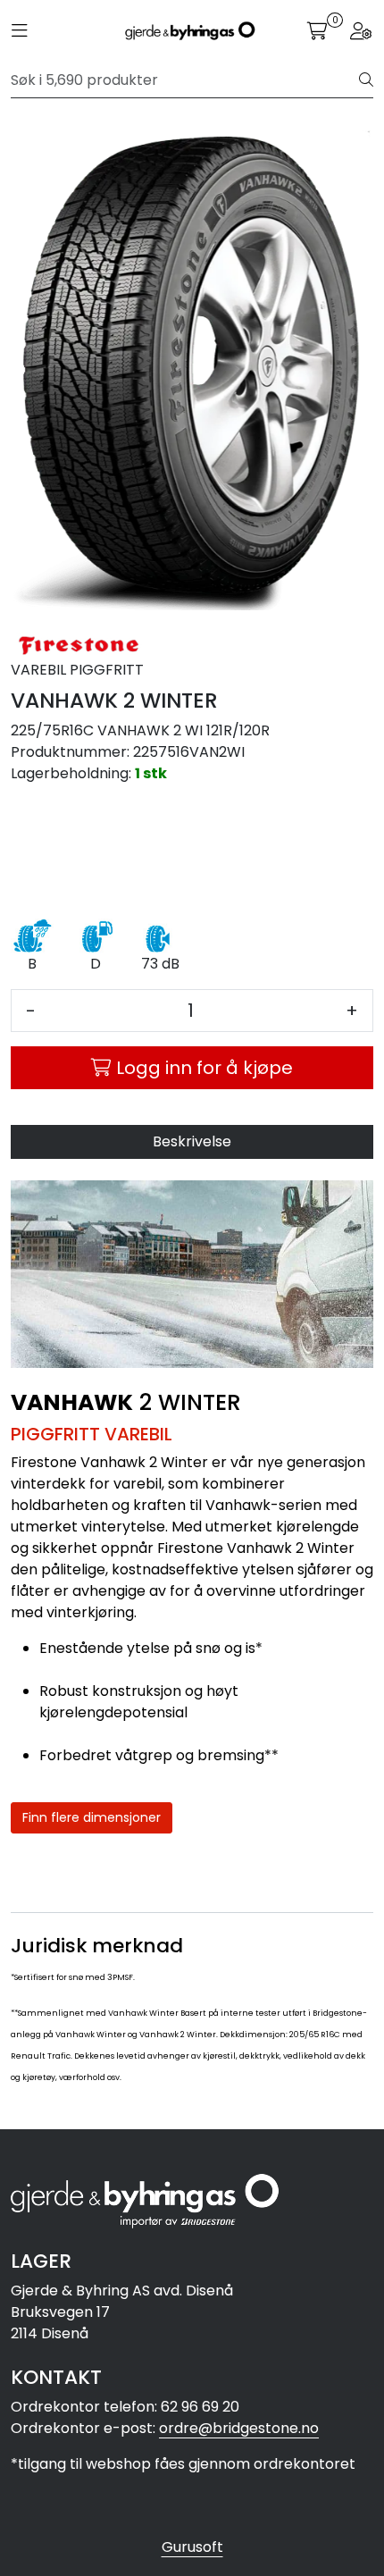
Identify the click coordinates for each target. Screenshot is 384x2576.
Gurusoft (192, 2547)
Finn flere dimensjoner (92, 1817)
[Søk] (366, 80)
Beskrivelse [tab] (192, 1141)
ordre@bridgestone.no (239, 2428)
